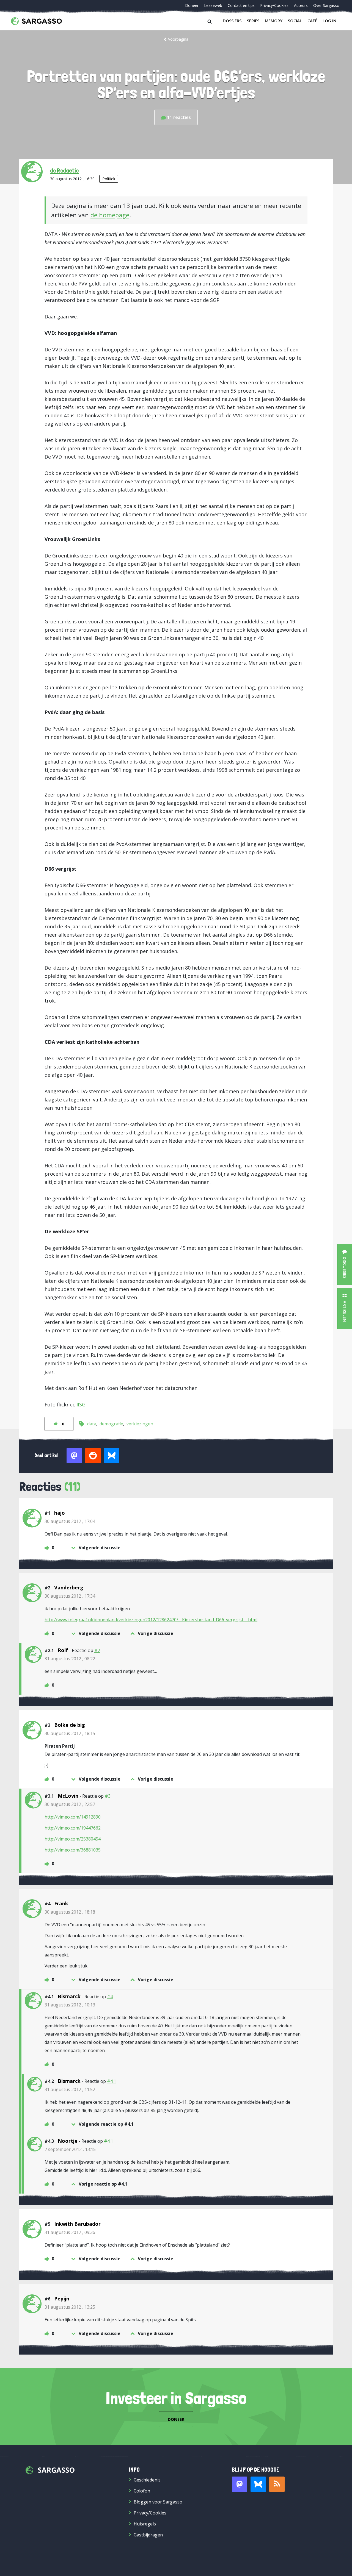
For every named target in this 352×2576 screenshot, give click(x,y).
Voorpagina (178, 39)
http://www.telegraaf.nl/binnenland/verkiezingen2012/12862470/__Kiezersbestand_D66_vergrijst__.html (151, 1620)
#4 (110, 1997)
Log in (329, 21)
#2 (97, 1650)
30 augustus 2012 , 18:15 (70, 1733)
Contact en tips (241, 5)
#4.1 (112, 2081)
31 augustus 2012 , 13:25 (70, 2307)
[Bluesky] (258, 2484)
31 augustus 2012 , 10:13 (70, 2005)
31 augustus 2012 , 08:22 (70, 1659)
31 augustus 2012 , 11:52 (70, 2089)
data (92, 1424)
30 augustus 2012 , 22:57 (70, 1804)
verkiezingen (140, 1424)
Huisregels (145, 2524)
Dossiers (232, 21)
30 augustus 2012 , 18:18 (70, 1912)
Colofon (142, 2491)
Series (253, 21)
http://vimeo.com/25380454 (73, 1839)
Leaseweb (213, 5)
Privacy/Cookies (274, 5)
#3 (108, 1796)
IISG (81, 1404)
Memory (274, 21)
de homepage (110, 215)
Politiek (109, 179)
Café (312, 21)
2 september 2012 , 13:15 (70, 2149)
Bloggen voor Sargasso (158, 2502)
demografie (111, 1424)
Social (295, 21)
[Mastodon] (240, 2484)
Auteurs (301, 5)
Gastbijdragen (148, 2535)
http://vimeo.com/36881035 (73, 1850)
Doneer (192, 5)
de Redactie (64, 170)
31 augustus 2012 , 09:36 (70, 2232)
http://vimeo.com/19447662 (73, 1828)
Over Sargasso (326, 5)
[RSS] (277, 2484)
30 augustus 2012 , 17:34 (70, 1596)
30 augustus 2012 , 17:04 (70, 1521)
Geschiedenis (147, 2480)
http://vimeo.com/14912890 (73, 1817)
